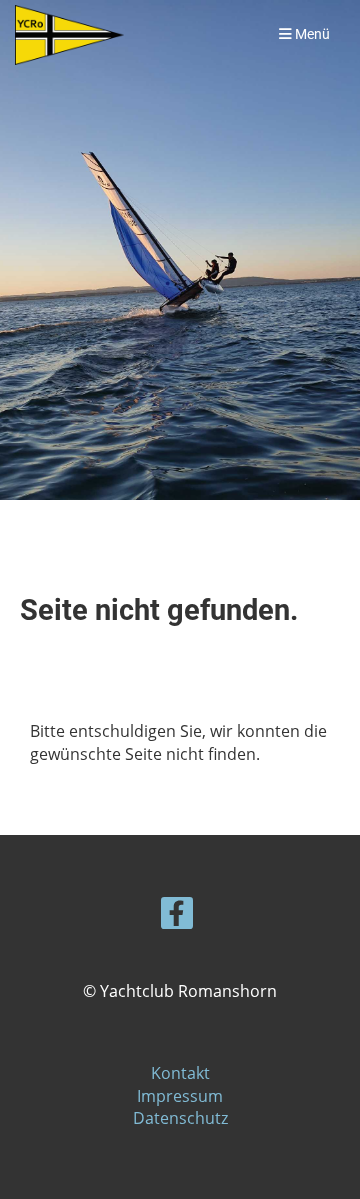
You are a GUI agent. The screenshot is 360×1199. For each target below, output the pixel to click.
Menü (311, 34)
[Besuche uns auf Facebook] (177, 916)
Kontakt (180, 1073)
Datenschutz (180, 1118)
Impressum (180, 1096)
